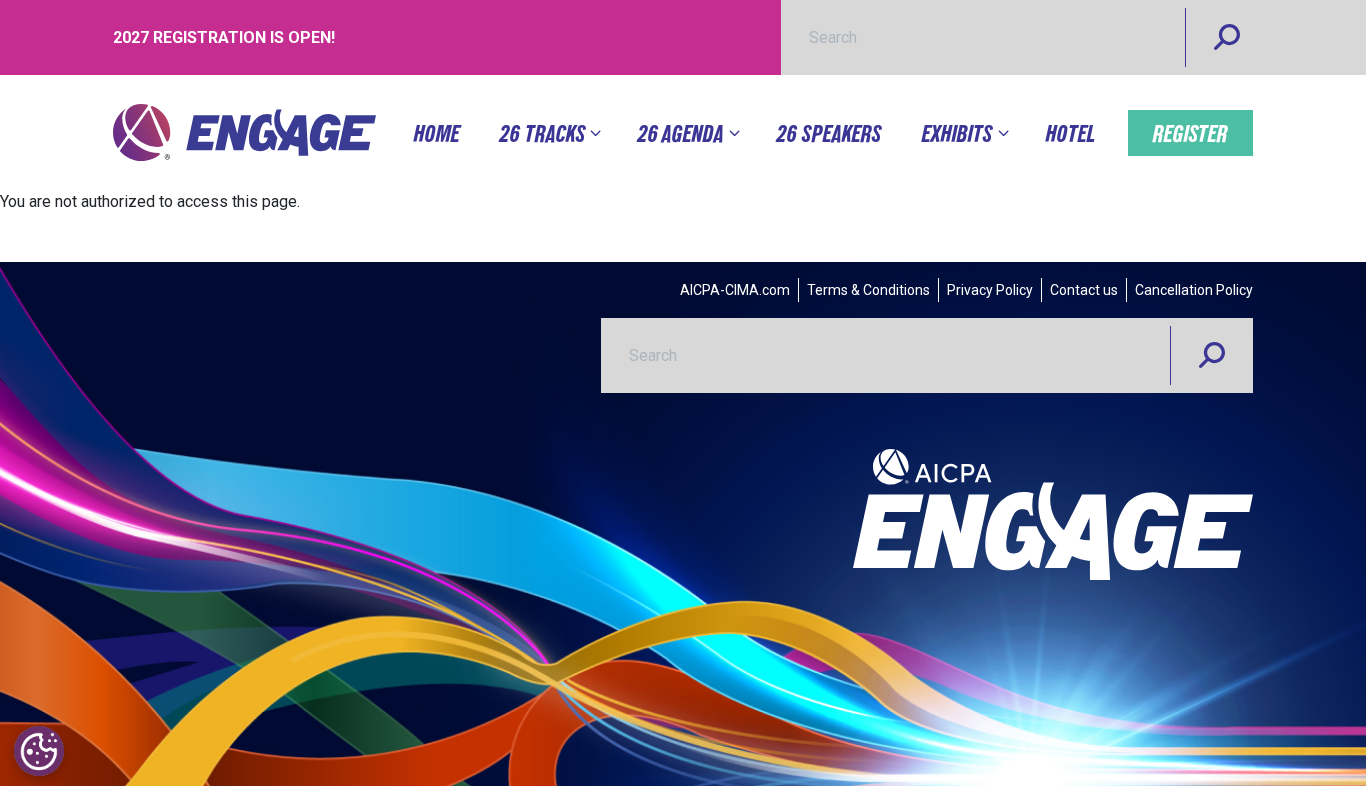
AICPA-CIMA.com (735, 290)
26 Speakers (829, 133)
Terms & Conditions (868, 290)
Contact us (1084, 290)
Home (437, 133)
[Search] (1227, 37)
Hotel (1071, 133)
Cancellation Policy (1194, 290)
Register (1190, 133)
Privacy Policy (990, 290)
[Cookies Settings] (39, 751)
